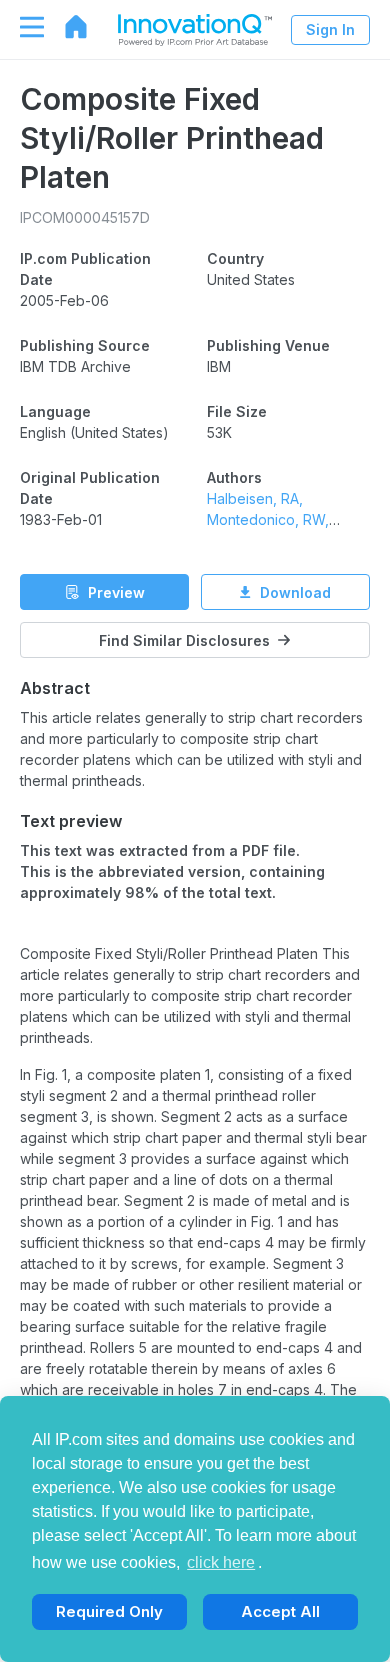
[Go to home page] (66, 27)
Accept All (280, 1611)
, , (268, 519)
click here (221, 1562)
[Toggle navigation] (22, 27)
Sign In (330, 29)
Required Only (109, 1611)
